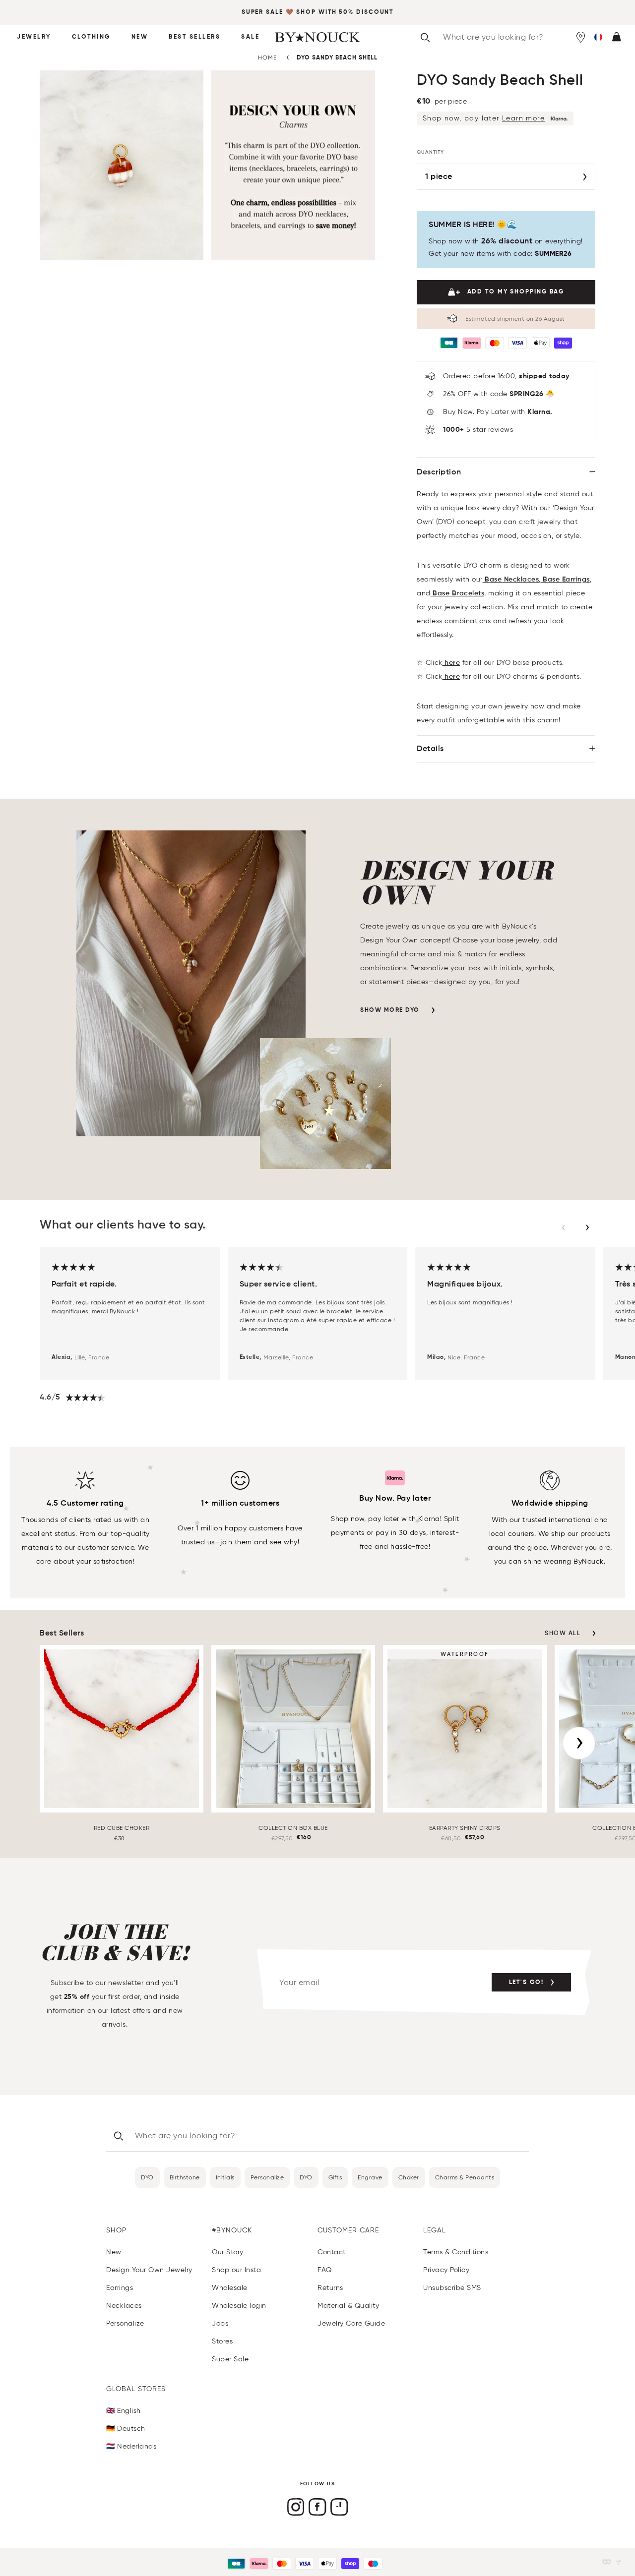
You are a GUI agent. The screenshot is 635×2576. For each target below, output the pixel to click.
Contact (332, 2252)
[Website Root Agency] (619, 2562)
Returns (330, 2288)
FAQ (325, 2270)
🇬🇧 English (124, 2411)
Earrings (120, 2288)
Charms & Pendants (465, 2177)
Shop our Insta (236, 2270)
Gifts (335, 2177)
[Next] (579, 1743)
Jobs (220, 2323)
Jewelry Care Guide (351, 2323)
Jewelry (34, 37)
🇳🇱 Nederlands (131, 2446)
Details (430, 749)
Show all (563, 1634)
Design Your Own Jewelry (149, 2270)
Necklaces (124, 2306)
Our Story (228, 2252)
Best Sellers (194, 37)
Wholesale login (239, 2306)
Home (267, 57)
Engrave (370, 2177)
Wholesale (230, 2288)
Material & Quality (348, 2306)
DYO (147, 2177)
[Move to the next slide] (587, 1228)
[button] (598, 37)
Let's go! (526, 1983)
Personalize (267, 2177)
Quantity (430, 152)
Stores (222, 2341)
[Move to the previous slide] (564, 1228)
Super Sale (262, 12)
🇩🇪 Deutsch (126, 2429)
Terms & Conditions (456, 2252)
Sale (250, 37)
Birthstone (185, 2177)
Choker (409, 2177)
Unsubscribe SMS (452, 2288)
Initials (225, 2177)
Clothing (91, 37)
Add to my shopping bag (516, 292)
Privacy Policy (446, 2270)
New (140, 37)
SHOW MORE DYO (390, 1010)
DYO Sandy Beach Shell (337, 58)
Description (439, 472)
